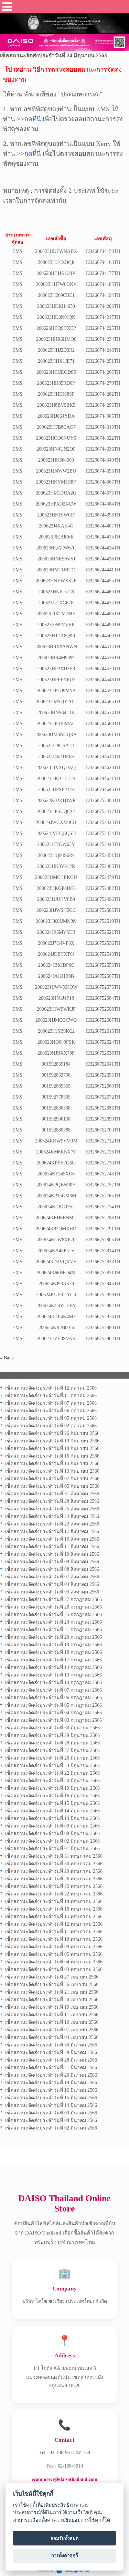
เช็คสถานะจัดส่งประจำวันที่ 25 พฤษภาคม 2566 (54, 1886)
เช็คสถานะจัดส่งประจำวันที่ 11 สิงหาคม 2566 (52, 1547)
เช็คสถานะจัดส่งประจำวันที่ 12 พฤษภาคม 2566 (54, 1924)
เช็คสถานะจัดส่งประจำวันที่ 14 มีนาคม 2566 (51, 2105)
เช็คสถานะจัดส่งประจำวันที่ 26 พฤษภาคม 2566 (54, 1879)
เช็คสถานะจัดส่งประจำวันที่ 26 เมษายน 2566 (52, 1985)
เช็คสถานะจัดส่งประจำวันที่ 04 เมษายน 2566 (52, 2037)
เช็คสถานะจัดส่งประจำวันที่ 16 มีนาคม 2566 (51, 2090)
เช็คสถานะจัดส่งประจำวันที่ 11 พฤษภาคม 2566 (54, 1932)
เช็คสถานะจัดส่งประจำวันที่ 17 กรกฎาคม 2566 (53, 1660)
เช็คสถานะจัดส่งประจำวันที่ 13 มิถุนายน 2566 (52, 1818)
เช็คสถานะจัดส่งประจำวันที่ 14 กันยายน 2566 (52, 1464)
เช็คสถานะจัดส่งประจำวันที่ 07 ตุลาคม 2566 (51, 1403)
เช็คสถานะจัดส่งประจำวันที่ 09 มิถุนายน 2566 (52, 1826)
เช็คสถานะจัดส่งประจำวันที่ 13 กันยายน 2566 (52, 1471)
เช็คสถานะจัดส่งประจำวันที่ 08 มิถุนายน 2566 (52, 1834)
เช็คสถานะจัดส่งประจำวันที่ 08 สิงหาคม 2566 (52, 1569)
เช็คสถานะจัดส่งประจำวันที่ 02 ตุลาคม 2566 (51, 1426)
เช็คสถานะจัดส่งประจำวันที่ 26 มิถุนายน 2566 (52, 1758)
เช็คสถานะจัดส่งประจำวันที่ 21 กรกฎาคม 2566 (53, 1630)
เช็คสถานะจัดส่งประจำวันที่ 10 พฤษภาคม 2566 (54, 1939)
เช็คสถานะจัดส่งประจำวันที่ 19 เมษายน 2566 (52, 2007)
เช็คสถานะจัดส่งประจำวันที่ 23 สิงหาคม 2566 (52, 1524)
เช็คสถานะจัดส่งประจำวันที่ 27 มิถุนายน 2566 (52, 1750)
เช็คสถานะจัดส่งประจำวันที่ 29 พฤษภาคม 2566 (54, 1871)
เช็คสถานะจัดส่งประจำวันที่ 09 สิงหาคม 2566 (52, 1562)
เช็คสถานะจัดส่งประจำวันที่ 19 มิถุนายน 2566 (52, 1788)
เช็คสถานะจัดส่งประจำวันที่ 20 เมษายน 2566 (52, 2000)
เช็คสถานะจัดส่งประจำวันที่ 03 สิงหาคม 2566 (52, 1592)
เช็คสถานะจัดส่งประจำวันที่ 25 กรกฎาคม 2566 (53, 1615)
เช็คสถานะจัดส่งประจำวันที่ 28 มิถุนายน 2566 (52, 1743)
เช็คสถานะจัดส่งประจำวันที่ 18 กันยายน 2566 (52, 1448)
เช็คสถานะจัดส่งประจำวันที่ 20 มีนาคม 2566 (51, 2075)
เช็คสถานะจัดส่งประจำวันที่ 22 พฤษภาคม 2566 (54, 1894)
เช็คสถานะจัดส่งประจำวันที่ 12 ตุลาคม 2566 (51, 1388)
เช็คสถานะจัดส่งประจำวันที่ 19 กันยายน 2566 (52, 1441)
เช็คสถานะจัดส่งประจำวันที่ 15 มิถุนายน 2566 (52, 1803)
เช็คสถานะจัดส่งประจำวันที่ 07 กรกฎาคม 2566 (53, 1690)
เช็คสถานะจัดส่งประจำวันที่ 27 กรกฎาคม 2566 (53, 1599)
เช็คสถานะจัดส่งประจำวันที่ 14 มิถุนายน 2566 (52, 1811)
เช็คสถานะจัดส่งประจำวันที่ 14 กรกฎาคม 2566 (53, 1667)
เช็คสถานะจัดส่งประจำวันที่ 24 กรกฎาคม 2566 (53, 1622)
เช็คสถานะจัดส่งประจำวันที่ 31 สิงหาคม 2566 (52, 1494)
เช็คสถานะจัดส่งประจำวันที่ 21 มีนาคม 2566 (51, 2068)
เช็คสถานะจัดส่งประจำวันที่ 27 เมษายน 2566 (52, 1977)
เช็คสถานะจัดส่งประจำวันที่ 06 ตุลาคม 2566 (51, 1411)
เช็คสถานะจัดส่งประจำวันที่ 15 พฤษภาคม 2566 (54, 1917)
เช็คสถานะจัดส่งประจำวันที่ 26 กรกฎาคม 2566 (53, 1607)
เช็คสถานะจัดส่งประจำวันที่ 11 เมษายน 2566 (52, 2015)
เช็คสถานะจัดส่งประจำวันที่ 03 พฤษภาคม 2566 (54, 1969)
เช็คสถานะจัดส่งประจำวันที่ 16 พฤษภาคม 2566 (54, 1909)
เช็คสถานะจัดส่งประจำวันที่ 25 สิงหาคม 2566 (52, 1509)
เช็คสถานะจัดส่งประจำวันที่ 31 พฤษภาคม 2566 (54, 1856)
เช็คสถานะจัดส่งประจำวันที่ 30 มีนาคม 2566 (51, 2045)
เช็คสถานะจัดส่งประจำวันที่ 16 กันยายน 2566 (52, 1456)
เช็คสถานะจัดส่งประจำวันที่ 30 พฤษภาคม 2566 (54, 1864)
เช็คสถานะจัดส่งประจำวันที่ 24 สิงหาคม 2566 (52, 1516)
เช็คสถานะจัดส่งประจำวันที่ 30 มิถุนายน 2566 (52, 1728)
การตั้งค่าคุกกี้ (65, 2555)
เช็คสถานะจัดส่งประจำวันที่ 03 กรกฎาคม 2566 (53, 1720)
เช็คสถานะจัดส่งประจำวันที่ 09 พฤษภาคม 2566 (54, 1947)
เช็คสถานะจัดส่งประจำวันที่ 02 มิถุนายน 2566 (52, 1841)
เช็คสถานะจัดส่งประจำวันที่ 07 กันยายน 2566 (52, 1479)
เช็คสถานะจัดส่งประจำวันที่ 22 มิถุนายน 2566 (52, 1773)
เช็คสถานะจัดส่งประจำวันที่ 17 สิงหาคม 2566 (52, 1531)
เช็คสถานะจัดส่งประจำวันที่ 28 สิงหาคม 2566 (52, 1501)
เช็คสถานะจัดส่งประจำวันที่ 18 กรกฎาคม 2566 (53, 1652)
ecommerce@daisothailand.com (64, 2479)
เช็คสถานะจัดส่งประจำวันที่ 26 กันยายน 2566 (52, 1433)
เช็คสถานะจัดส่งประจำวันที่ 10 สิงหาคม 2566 (52, 1554)
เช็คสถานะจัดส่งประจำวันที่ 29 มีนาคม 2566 (51, 2052)
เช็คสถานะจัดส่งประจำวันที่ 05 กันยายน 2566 (52, 1486)
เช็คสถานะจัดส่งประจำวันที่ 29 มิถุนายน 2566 (52, 1735)
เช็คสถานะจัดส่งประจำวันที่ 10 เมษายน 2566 (52, 2022)
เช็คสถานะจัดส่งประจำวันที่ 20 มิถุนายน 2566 (52, 1781)
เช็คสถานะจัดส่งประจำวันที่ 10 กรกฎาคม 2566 (53, 1682)
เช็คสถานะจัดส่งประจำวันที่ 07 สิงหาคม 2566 (52, 1577)
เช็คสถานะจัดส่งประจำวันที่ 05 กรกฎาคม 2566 (53, 1705)
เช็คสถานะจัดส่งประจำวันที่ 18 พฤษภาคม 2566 (54, 1901)
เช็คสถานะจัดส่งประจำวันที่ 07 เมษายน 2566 (52, 2030)
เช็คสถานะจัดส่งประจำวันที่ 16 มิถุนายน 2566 (52, 1796)
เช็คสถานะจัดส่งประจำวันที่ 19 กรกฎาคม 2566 (53, 1645)
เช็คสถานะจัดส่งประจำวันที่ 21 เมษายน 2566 (52, 1992)
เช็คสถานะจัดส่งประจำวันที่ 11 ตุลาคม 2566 (51, 1396)
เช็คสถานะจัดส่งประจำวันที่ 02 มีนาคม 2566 (51, 2128)
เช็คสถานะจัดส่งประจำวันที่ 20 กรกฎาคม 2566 (53, 1637)
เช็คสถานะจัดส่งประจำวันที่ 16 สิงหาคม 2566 (52, 1539)
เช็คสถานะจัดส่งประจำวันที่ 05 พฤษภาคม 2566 (54, 1954)
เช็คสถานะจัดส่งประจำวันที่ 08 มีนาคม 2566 (51, 2120)
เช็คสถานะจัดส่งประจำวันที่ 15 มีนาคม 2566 (51, 2098)
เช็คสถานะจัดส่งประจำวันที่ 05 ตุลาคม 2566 (51, 1418)
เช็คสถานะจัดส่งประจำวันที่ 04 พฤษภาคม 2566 (54, 1962)
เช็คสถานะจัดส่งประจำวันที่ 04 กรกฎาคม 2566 (53, 1713)
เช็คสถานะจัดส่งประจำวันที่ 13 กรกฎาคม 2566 (53, 1675)
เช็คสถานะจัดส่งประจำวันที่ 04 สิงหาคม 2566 (52, 1584)
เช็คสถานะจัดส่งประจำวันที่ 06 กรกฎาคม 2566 (53, 1698)
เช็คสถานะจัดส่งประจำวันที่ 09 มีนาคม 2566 (51, 2113)
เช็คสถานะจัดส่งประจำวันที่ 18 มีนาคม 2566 (51, 2083)
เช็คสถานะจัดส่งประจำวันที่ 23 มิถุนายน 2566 (52, 1766)
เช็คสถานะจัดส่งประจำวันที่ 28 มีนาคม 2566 (51, 2060)
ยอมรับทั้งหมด (65, 2538)
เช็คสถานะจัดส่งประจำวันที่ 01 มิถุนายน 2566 (52, 1849)
